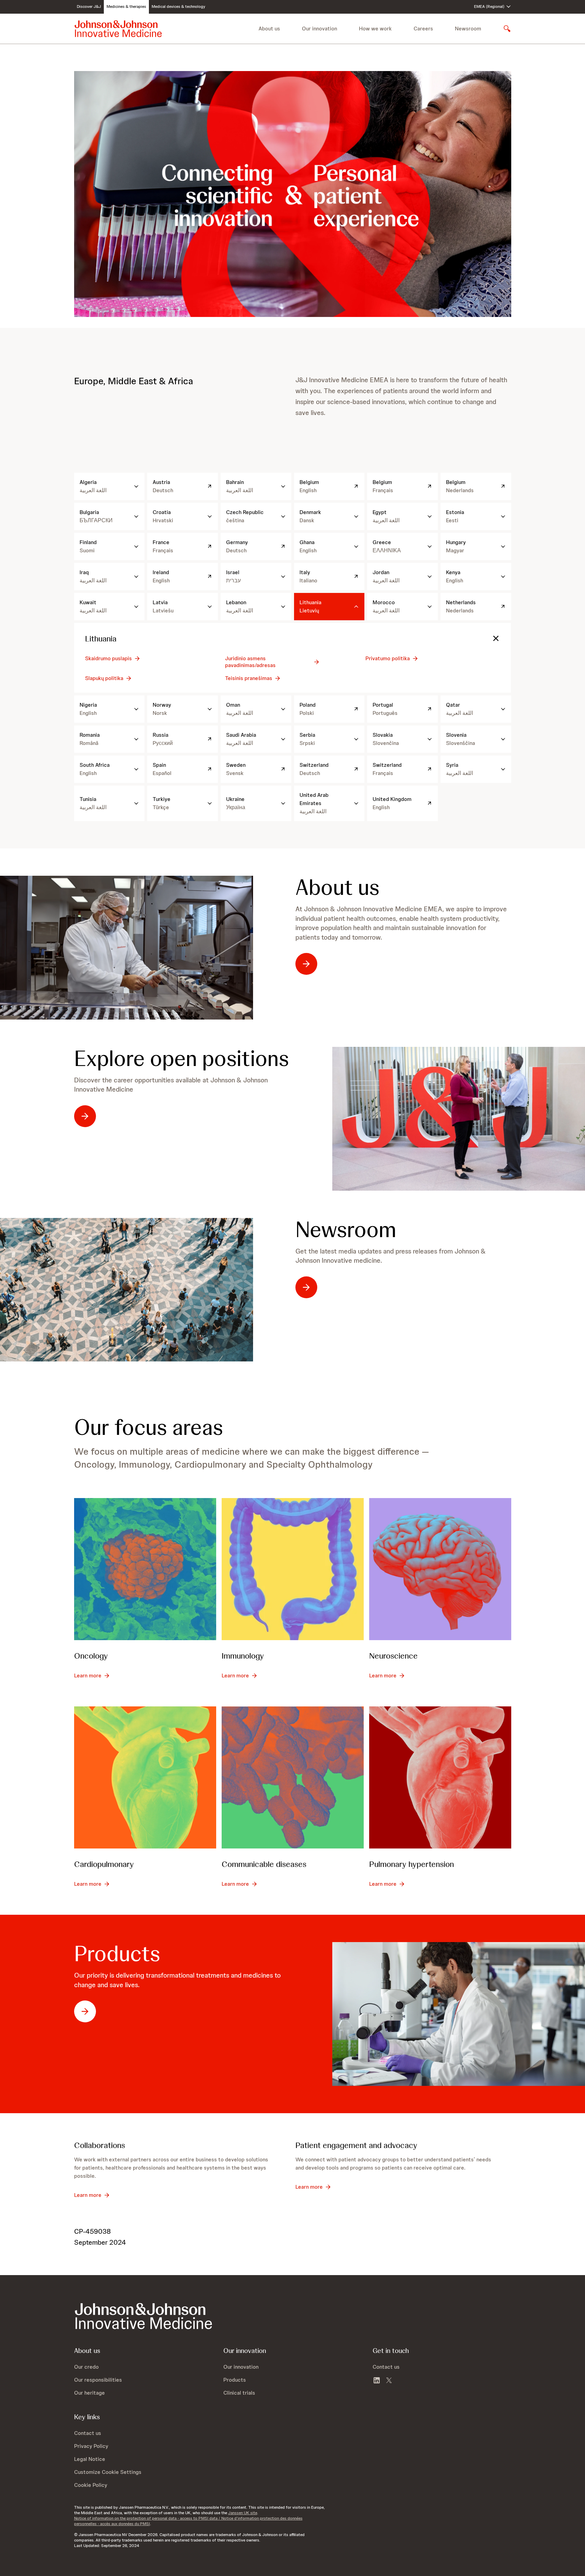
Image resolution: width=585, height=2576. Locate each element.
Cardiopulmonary (104, 1864)
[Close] (496, 638)
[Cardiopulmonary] (145, 1777)
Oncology (91, 1656)
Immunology (243, 1656)
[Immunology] (293, 1569)
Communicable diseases (264, 1864)
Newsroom (468, 29)
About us (337, 887)
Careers (423, 29)
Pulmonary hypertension (412, 1864)
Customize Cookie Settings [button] (108, 2472)
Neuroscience (393, 1656)
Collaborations (100, 2145)
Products (117, 1954)
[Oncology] (145, 1569)
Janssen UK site (243, 2513)
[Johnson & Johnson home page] (118, 29)
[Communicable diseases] (293, 1777)
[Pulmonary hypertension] (440, 1777)
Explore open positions (182, 1058)
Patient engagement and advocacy (356, 2145)
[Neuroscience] (440, 1569)
